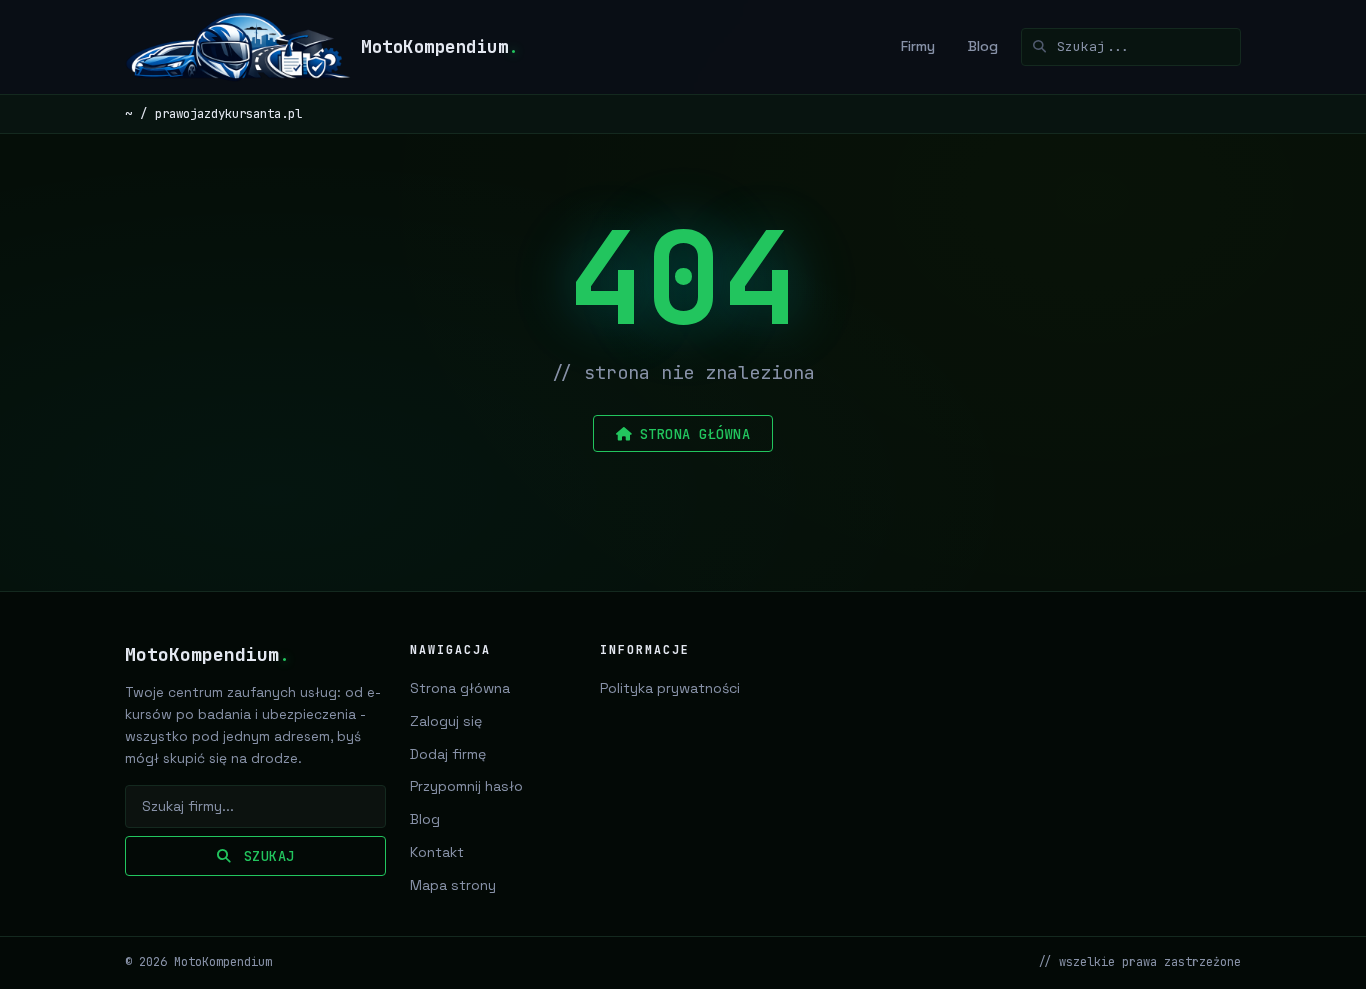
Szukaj (265, 856)
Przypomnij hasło (466, 786)
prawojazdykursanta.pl (228, 113)
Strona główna (460, 688)
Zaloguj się (446, 721)
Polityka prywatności (670, 688)
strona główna (695, 434)
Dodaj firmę (448, 754)
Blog (983, 46)
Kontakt (437, 852)
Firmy (918, 46)
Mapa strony (453, 885)
